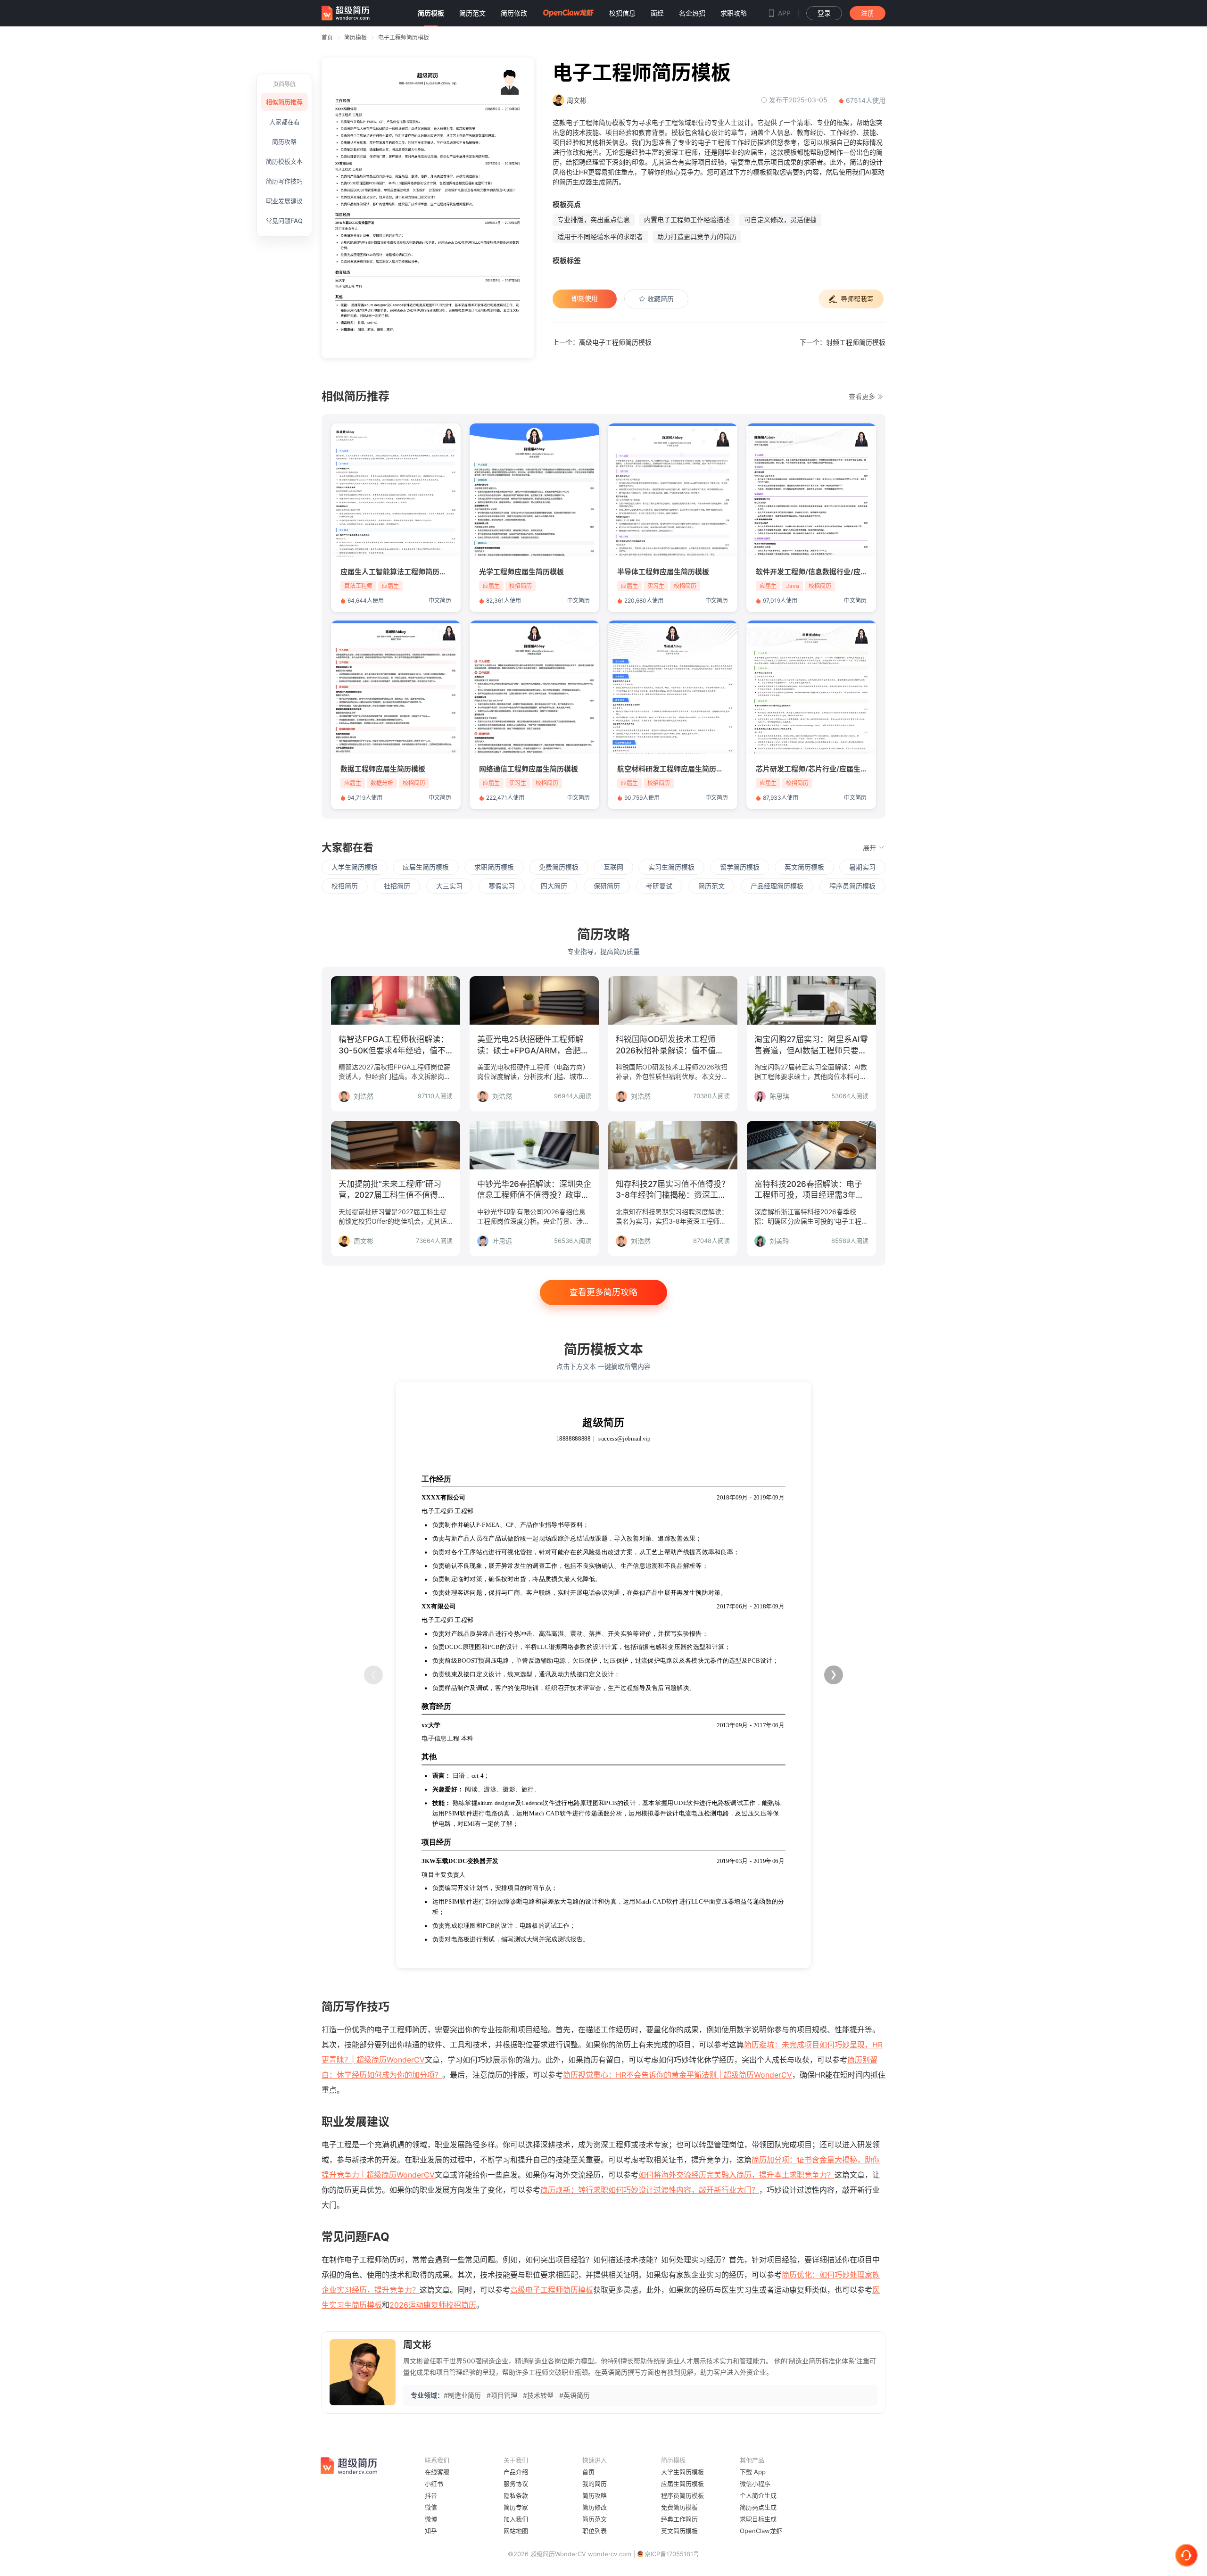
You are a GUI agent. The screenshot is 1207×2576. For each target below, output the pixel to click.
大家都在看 (285, 122)
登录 (824, 13)
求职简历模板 (494, 867)
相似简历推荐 (284, 102)
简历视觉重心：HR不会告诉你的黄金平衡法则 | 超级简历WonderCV (678, 2075)
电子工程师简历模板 (404, 37)
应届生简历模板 (426, 867)
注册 (868, 13)
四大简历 (554, 886)
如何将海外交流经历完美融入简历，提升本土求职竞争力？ (736, 2175)
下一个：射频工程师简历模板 (843, 342)
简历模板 (355, 37)
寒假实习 (502, 886)
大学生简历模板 (355, 867)
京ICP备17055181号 (672, 2554)
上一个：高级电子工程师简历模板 (602, 342)
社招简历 (397, 886)
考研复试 (659, 886)
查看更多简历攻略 (603, 1292)
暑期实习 (862, 867)
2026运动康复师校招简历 (433, 2305)
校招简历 (345, 886)
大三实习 (449, 886)
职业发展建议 (284, 201)
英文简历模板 (804, 867)
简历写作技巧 (284, 181)
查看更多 (863, 397)
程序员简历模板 (852, 886)
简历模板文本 (284, 161)
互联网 (613, 867)
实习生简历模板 (671, 867)
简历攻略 (284, 141)
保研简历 (607, 886)
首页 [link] (327, 37)
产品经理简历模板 (777, 886)
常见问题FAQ (284, 221)
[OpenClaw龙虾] (568, 13)
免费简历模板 (559, 867)
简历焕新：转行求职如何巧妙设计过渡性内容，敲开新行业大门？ (650, 2190)
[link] (355, 37)
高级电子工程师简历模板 (552, 2290)
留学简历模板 (740, 867)
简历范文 (711, 886)
